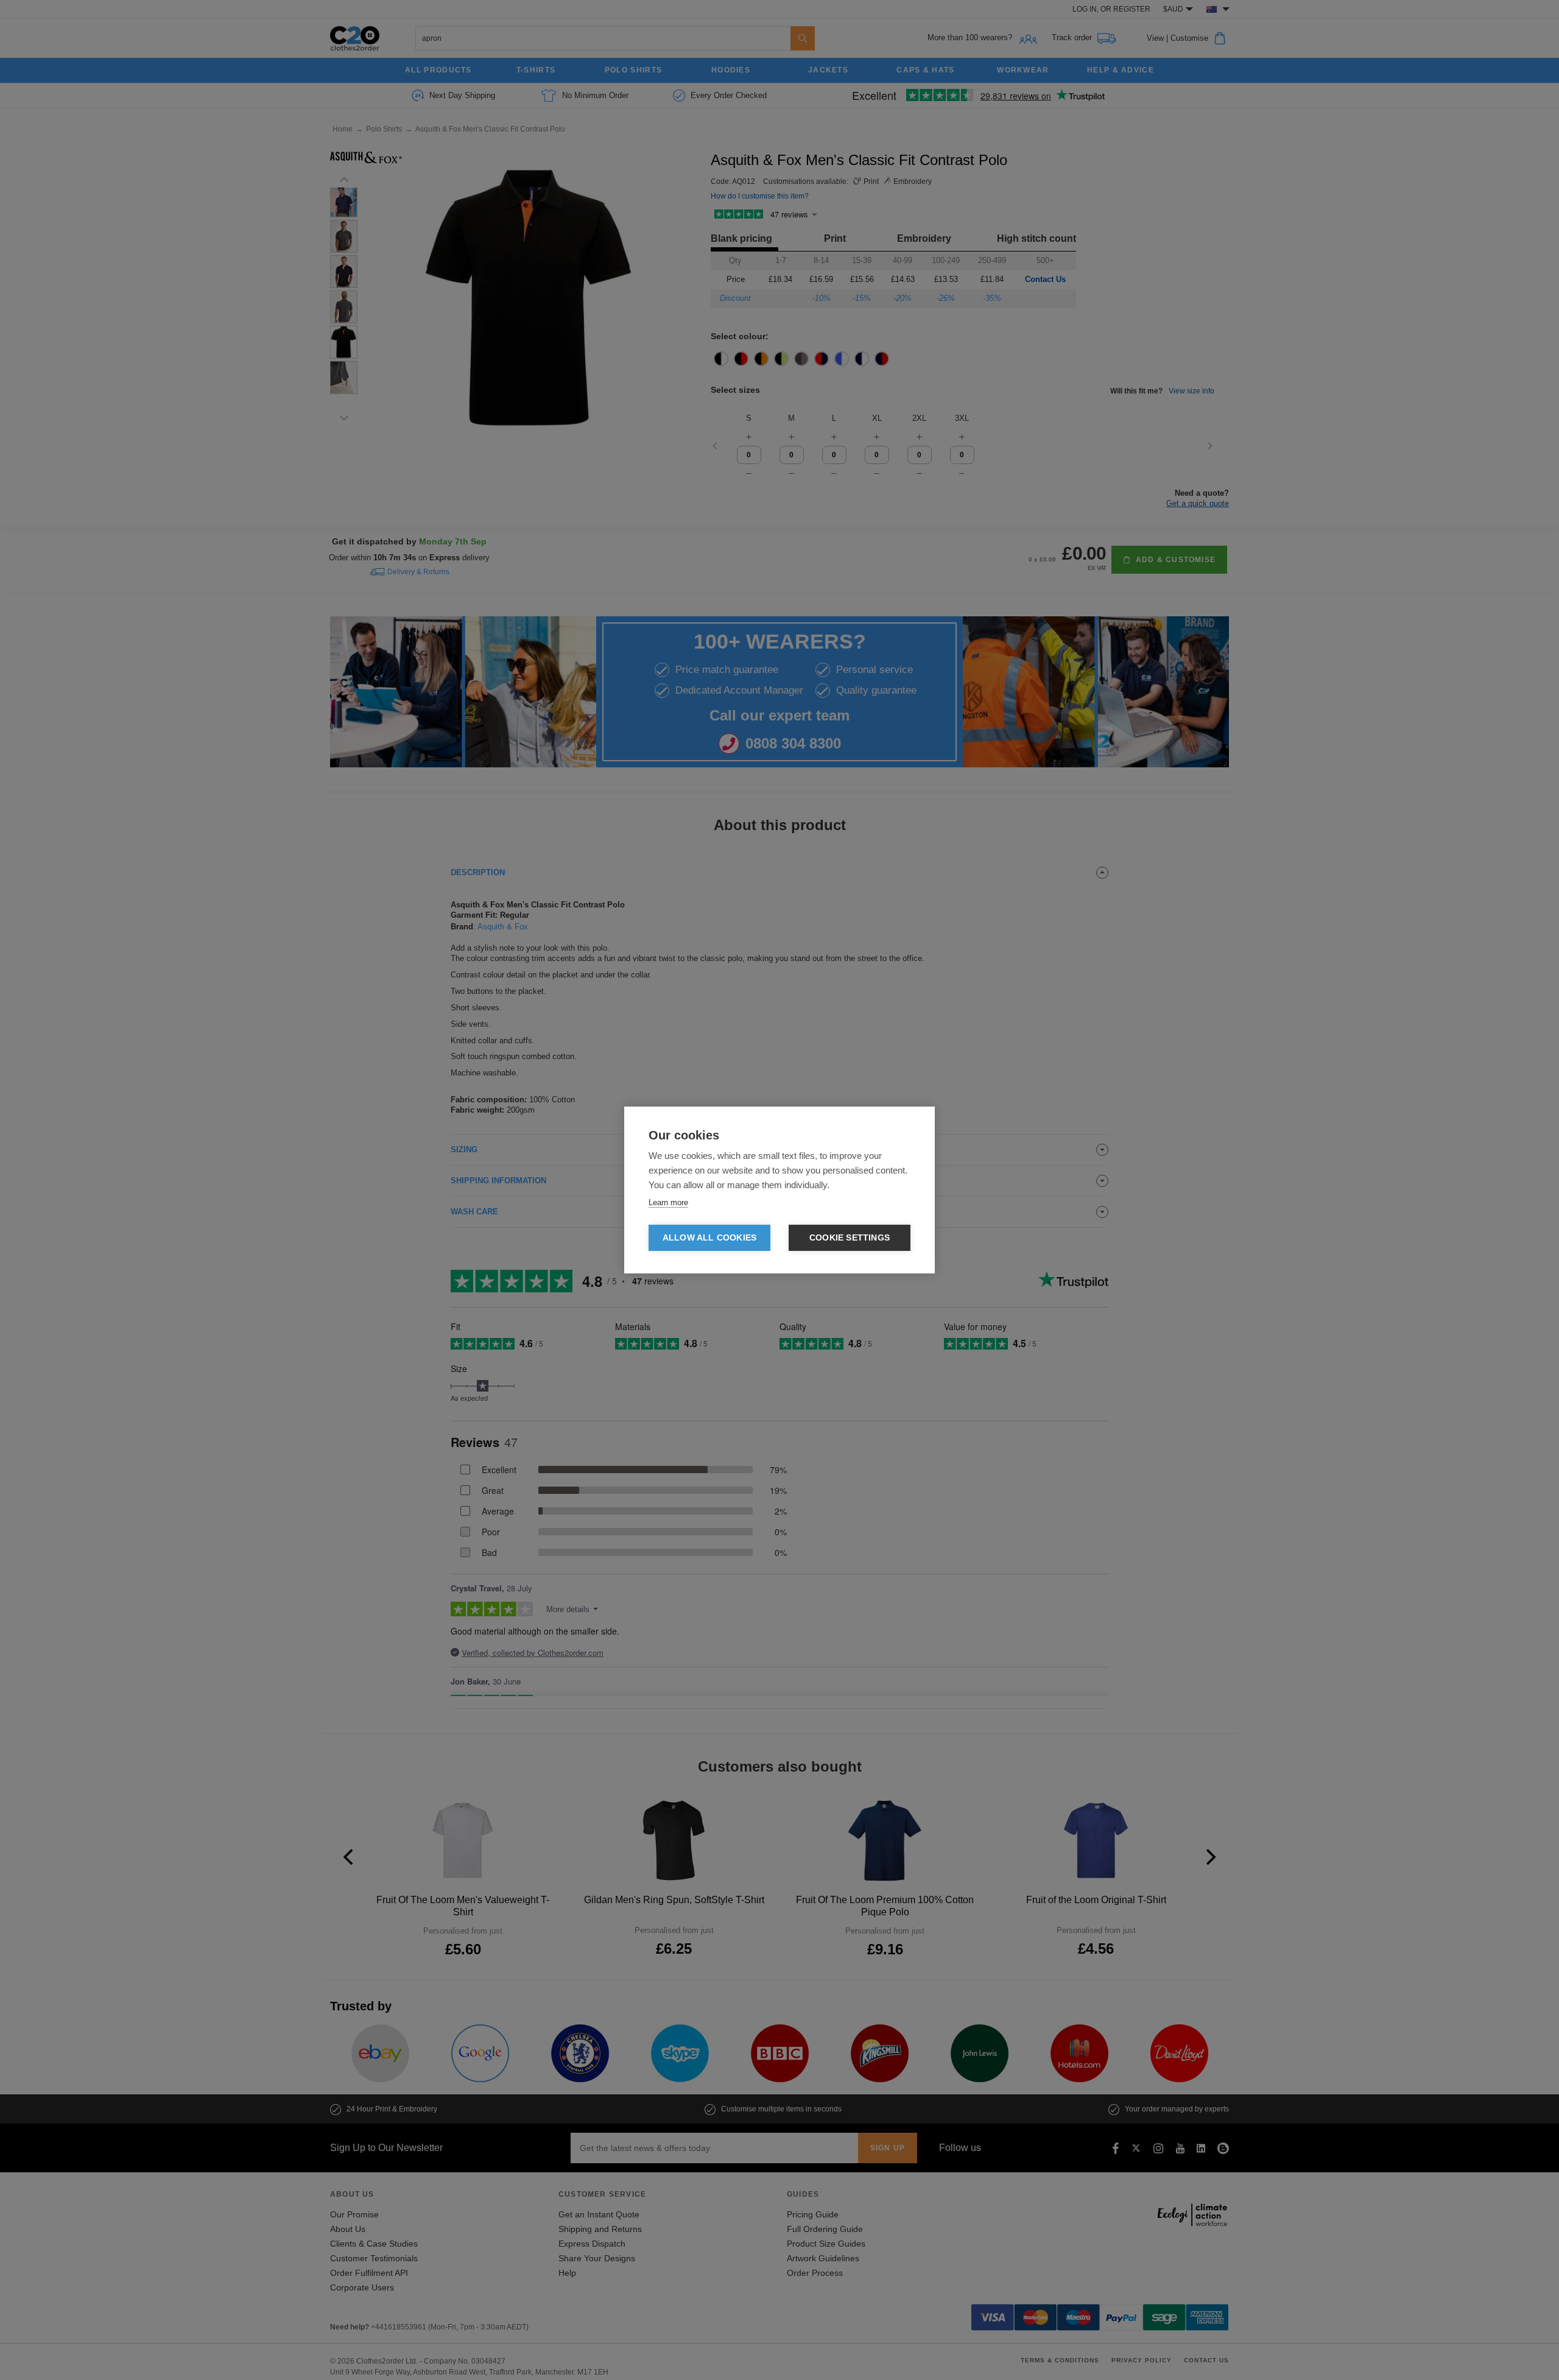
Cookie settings (850, 1238)
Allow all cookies (709, 1238)
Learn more (668, 1202)
